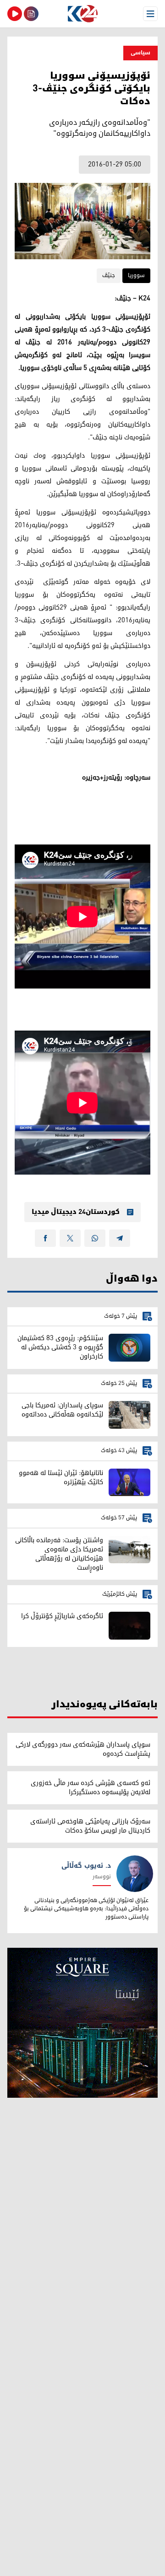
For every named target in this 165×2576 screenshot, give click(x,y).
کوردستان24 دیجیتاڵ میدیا (76, 1212)
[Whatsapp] (95, 1238)
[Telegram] (120, 1238)
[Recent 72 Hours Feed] (31, 14)
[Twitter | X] (70, 1238)
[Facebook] (45, 1238)
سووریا (136, 275)
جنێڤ (109, 275)
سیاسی (140, 53)
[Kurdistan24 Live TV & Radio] (15, 14)
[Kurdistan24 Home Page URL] (82, 14)
